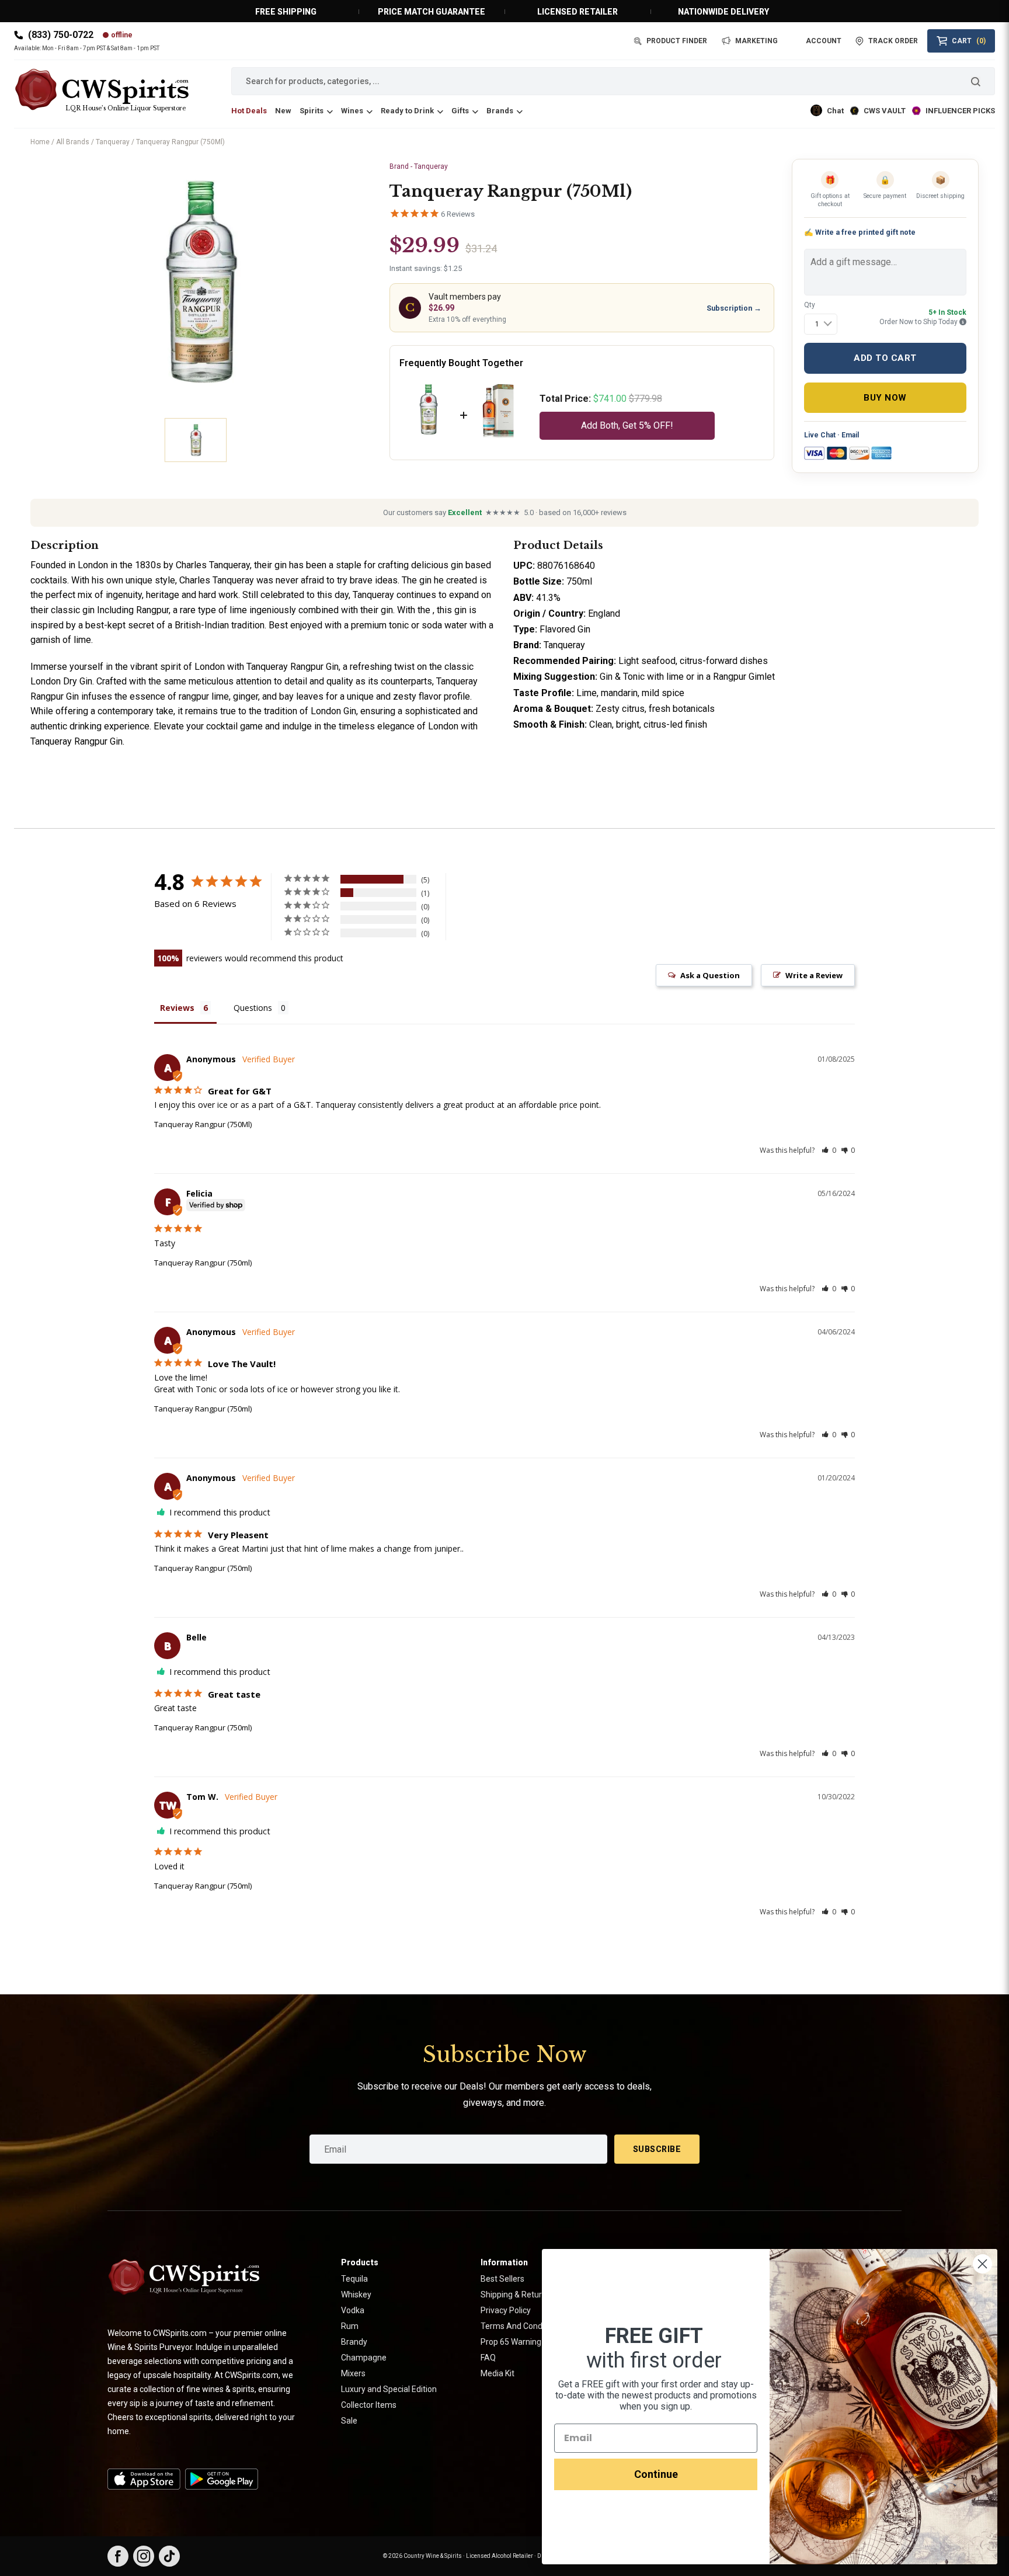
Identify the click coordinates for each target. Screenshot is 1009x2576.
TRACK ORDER (893, 41)
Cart (969, 41)
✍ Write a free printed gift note (860, 232)
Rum (350, 2326)
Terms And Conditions (521, 2326)
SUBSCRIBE (657, 2149)
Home (40, 142)
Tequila (354, 2279)
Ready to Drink (407, 111)
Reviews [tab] (177, 1008)
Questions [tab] (253, 1008)
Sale (349, 2421)
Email (850, 435)
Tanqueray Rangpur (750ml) (203, 1263)
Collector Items (369, 2405)
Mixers (353, 2373)
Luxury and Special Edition (389, 2389)
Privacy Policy (506, 2310)
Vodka (353, 2310)
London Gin (333, 711)
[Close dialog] (982, 2264)
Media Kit (497, 2373)
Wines (352, 111)
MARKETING (756, 41)
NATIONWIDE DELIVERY (723, 12)
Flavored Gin (565, 629)
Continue (656, 2474)
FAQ (488, 2358)
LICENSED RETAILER (577, 12)
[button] (829, 1150)
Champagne (364, 2358)
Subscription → (734, 308)
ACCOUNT (824, 41)
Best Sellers (502, 2279)
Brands (500, 111)
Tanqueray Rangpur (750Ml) (203, 1124)
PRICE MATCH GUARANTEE (432, 12)
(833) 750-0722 (61, 35)
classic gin (73, 610)
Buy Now (885, 398)
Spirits (312, 111)
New (283, 111)
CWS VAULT (885, 111)
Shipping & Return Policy (525, 2295)
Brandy (354, 2342)
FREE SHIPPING (286, 12)
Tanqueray (113, 142)
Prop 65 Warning (511, 2342)
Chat (835, 111)
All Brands (73, 142)
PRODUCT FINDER (677, 41)
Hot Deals (249, 111)
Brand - (419, 166)
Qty (810, 305)
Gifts (460, 111)
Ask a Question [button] (710, 975)
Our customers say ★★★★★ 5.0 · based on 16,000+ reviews (505, 512)
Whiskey (356, 2295)
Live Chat (820, 435)
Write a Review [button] (814, 975)
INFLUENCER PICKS (960, 111)
